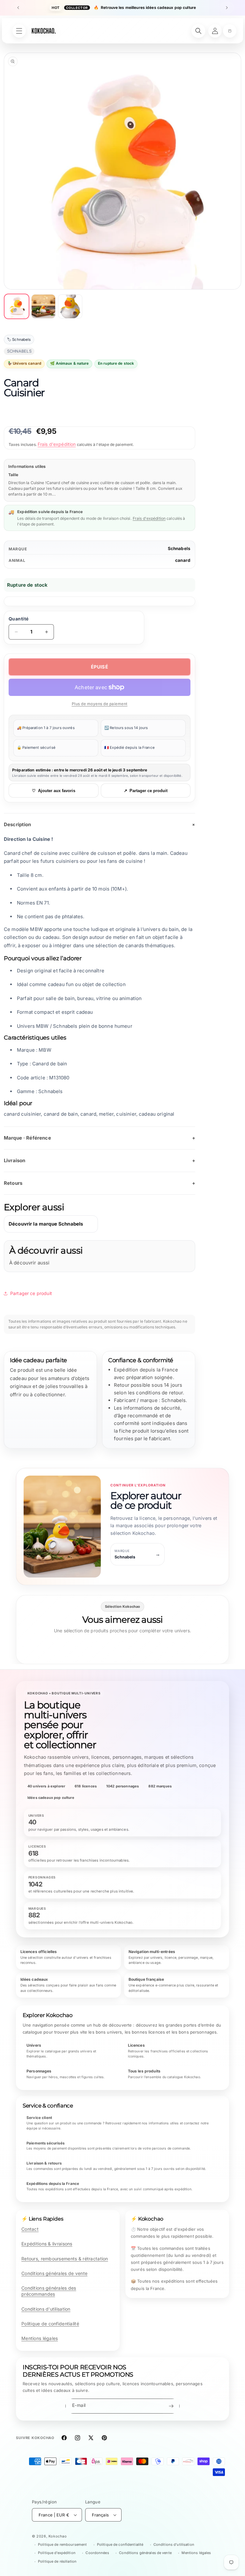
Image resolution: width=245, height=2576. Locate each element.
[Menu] (19, 31)
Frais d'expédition (57, 444)
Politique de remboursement (62, 2544)
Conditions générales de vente (54, 2273)
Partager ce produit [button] (31, 1293)
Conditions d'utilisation (46, 2309)
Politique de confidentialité (50, 2324)
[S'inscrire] (171, 2406)
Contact (30, 2229)
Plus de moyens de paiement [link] (100, 704)
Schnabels (179, 548)
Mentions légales (40, 2338)
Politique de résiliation (57, 2561)
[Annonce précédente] (18, 8)
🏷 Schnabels (19, 340)
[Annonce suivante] (227, 8)
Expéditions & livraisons (47, 2244)
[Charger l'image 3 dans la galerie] (70, 306)
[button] (230, 31)
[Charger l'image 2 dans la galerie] (43, 306)
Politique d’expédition (57, 2553)
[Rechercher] (198, 31)
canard (183, 560)
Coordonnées (97, 2553)
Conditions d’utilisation (174, 2544)
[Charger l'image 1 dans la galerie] (17, 306)
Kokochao (58, 2536)
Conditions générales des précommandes (49, 2291)
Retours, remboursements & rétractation (65, 2259)
